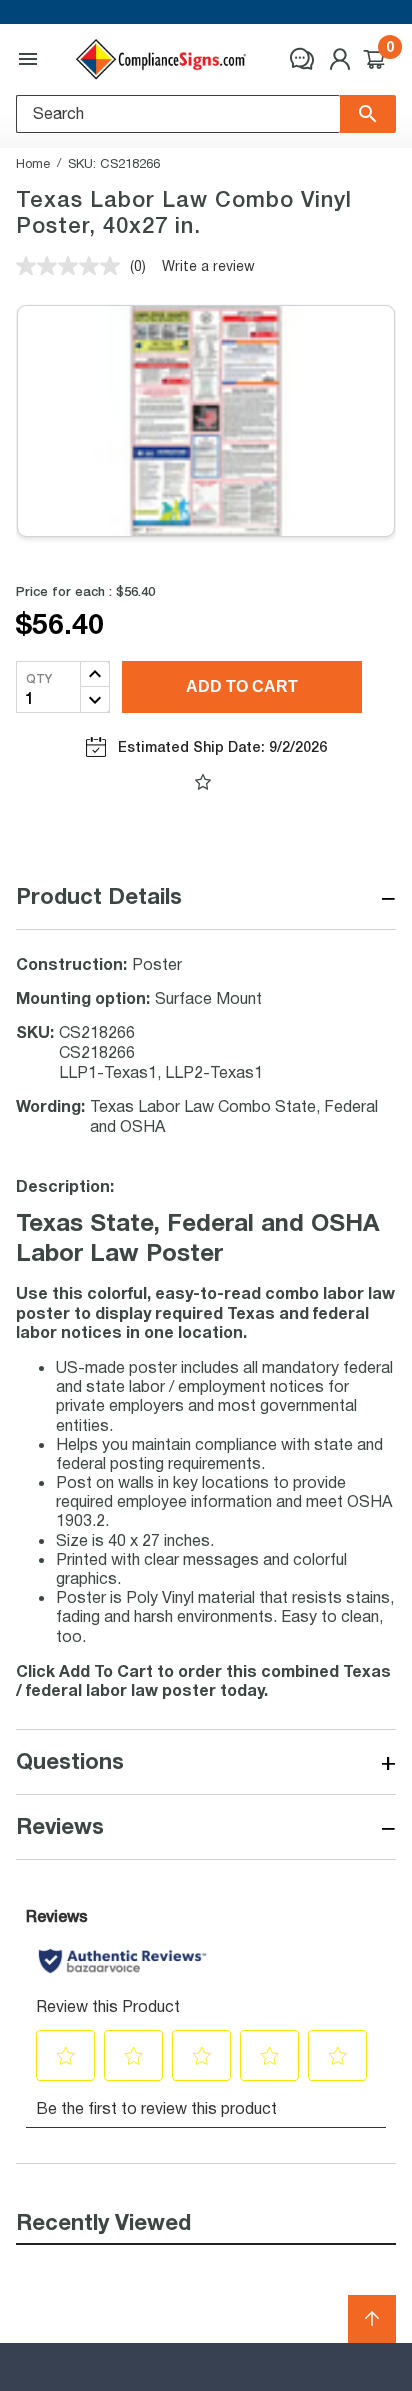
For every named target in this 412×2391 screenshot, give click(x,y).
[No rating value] (73, 266)
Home (33, 163)
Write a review (208, 265)
